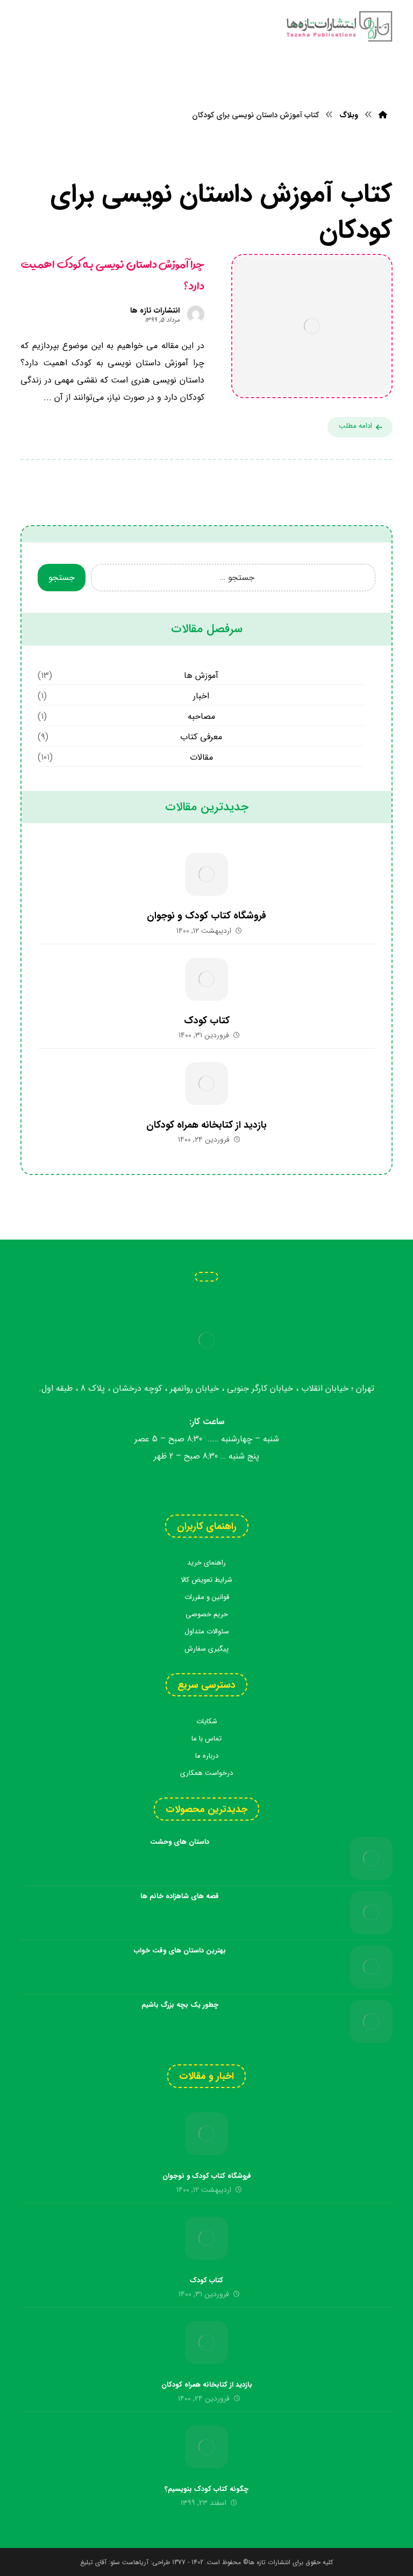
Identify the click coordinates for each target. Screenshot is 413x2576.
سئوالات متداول (207, 1632)
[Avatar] (196, 314)
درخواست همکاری (206, 1773)
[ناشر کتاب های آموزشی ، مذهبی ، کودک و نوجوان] (339, 26)
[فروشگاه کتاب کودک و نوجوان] (206, 874)
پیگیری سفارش (206, 1649)
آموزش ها (201, 675)
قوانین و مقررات (207, 1597)
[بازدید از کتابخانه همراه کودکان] (206, 1084)
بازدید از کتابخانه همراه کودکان (206, 1125)
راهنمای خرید (206, 1563)
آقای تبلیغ (93, 2562)
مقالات (201, 757)
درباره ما (207, 1756)
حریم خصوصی (207, 1614)
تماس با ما (206, 1739)
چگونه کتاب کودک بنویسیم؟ (206, 2489)
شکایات (207, 1721)
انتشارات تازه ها (155, 310)
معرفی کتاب (201, 737)
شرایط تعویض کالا (206, 1580)
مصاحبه (201, 716)
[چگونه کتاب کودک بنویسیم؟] (206, 2447)
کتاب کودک (207, 1021)
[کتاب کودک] (206, 979)
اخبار (201, 696)
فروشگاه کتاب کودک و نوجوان (206, 916)
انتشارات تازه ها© (266, 2562)
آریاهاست (135, 2562)
